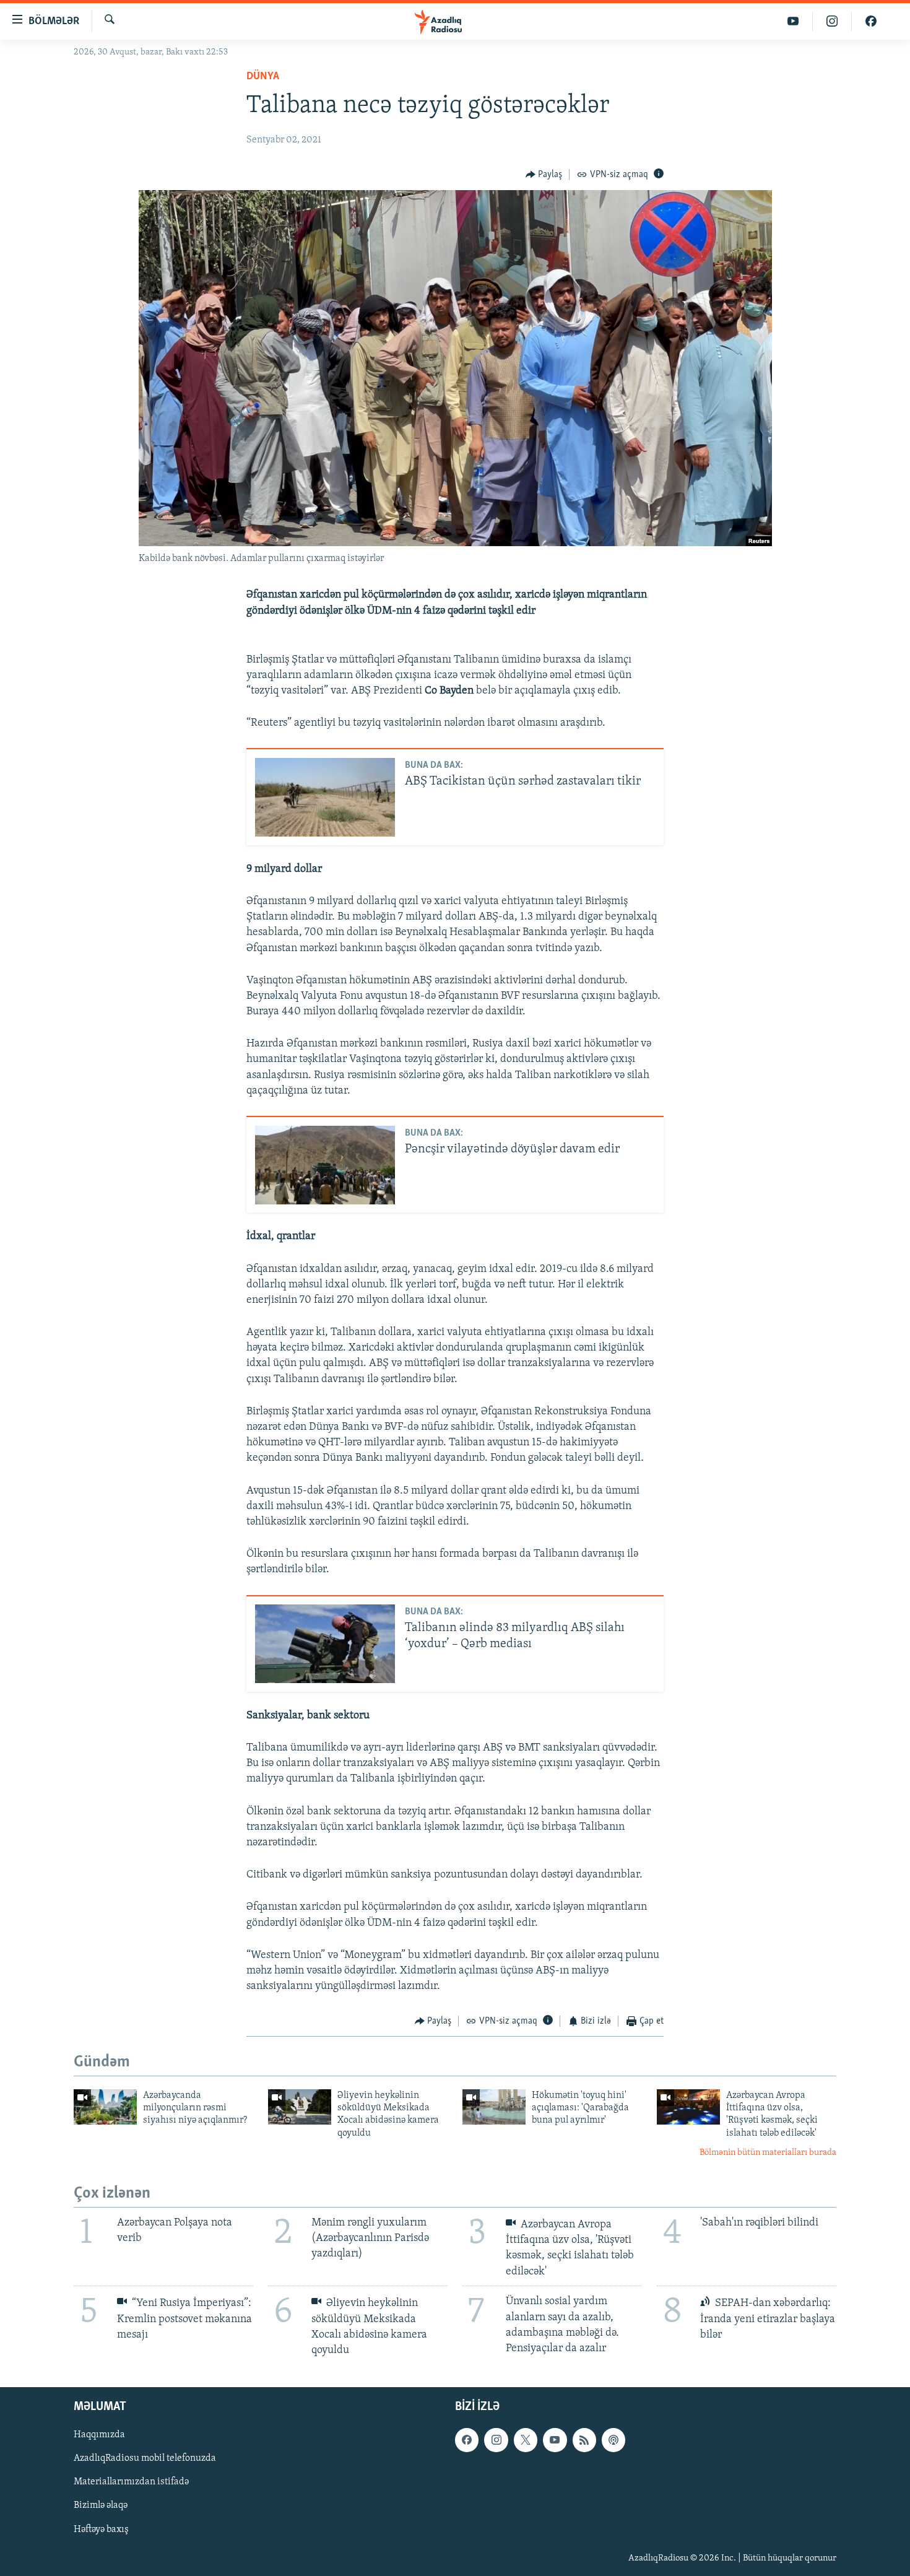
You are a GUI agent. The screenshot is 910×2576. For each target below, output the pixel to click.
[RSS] (584, 2440)
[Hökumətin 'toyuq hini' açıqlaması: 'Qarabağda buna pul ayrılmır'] (494, 2107)
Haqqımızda (99, 2435)
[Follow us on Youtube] (555, 2440)
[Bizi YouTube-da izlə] (793, 21)
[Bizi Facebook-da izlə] (871, 21)
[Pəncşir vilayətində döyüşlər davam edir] (325, 1165)
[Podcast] (613, 2440)
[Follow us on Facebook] (467, 2440)
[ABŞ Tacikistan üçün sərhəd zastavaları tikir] (325, 797)
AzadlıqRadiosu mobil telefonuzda (145, 2458)
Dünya (263, 77)
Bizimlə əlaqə (101, 2506)
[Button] (544, 175)
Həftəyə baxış (101, 2530)
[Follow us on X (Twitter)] (526, 2440)
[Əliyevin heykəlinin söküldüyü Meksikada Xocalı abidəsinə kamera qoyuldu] (300, 2107)
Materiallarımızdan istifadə (131, 2482)
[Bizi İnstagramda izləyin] (832, 21)
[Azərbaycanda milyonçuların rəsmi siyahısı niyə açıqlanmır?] (105, 2107)
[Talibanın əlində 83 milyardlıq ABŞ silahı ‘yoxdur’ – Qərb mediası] (325, 1644)
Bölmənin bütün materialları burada (768, 2153)
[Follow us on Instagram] (496, 2440)
